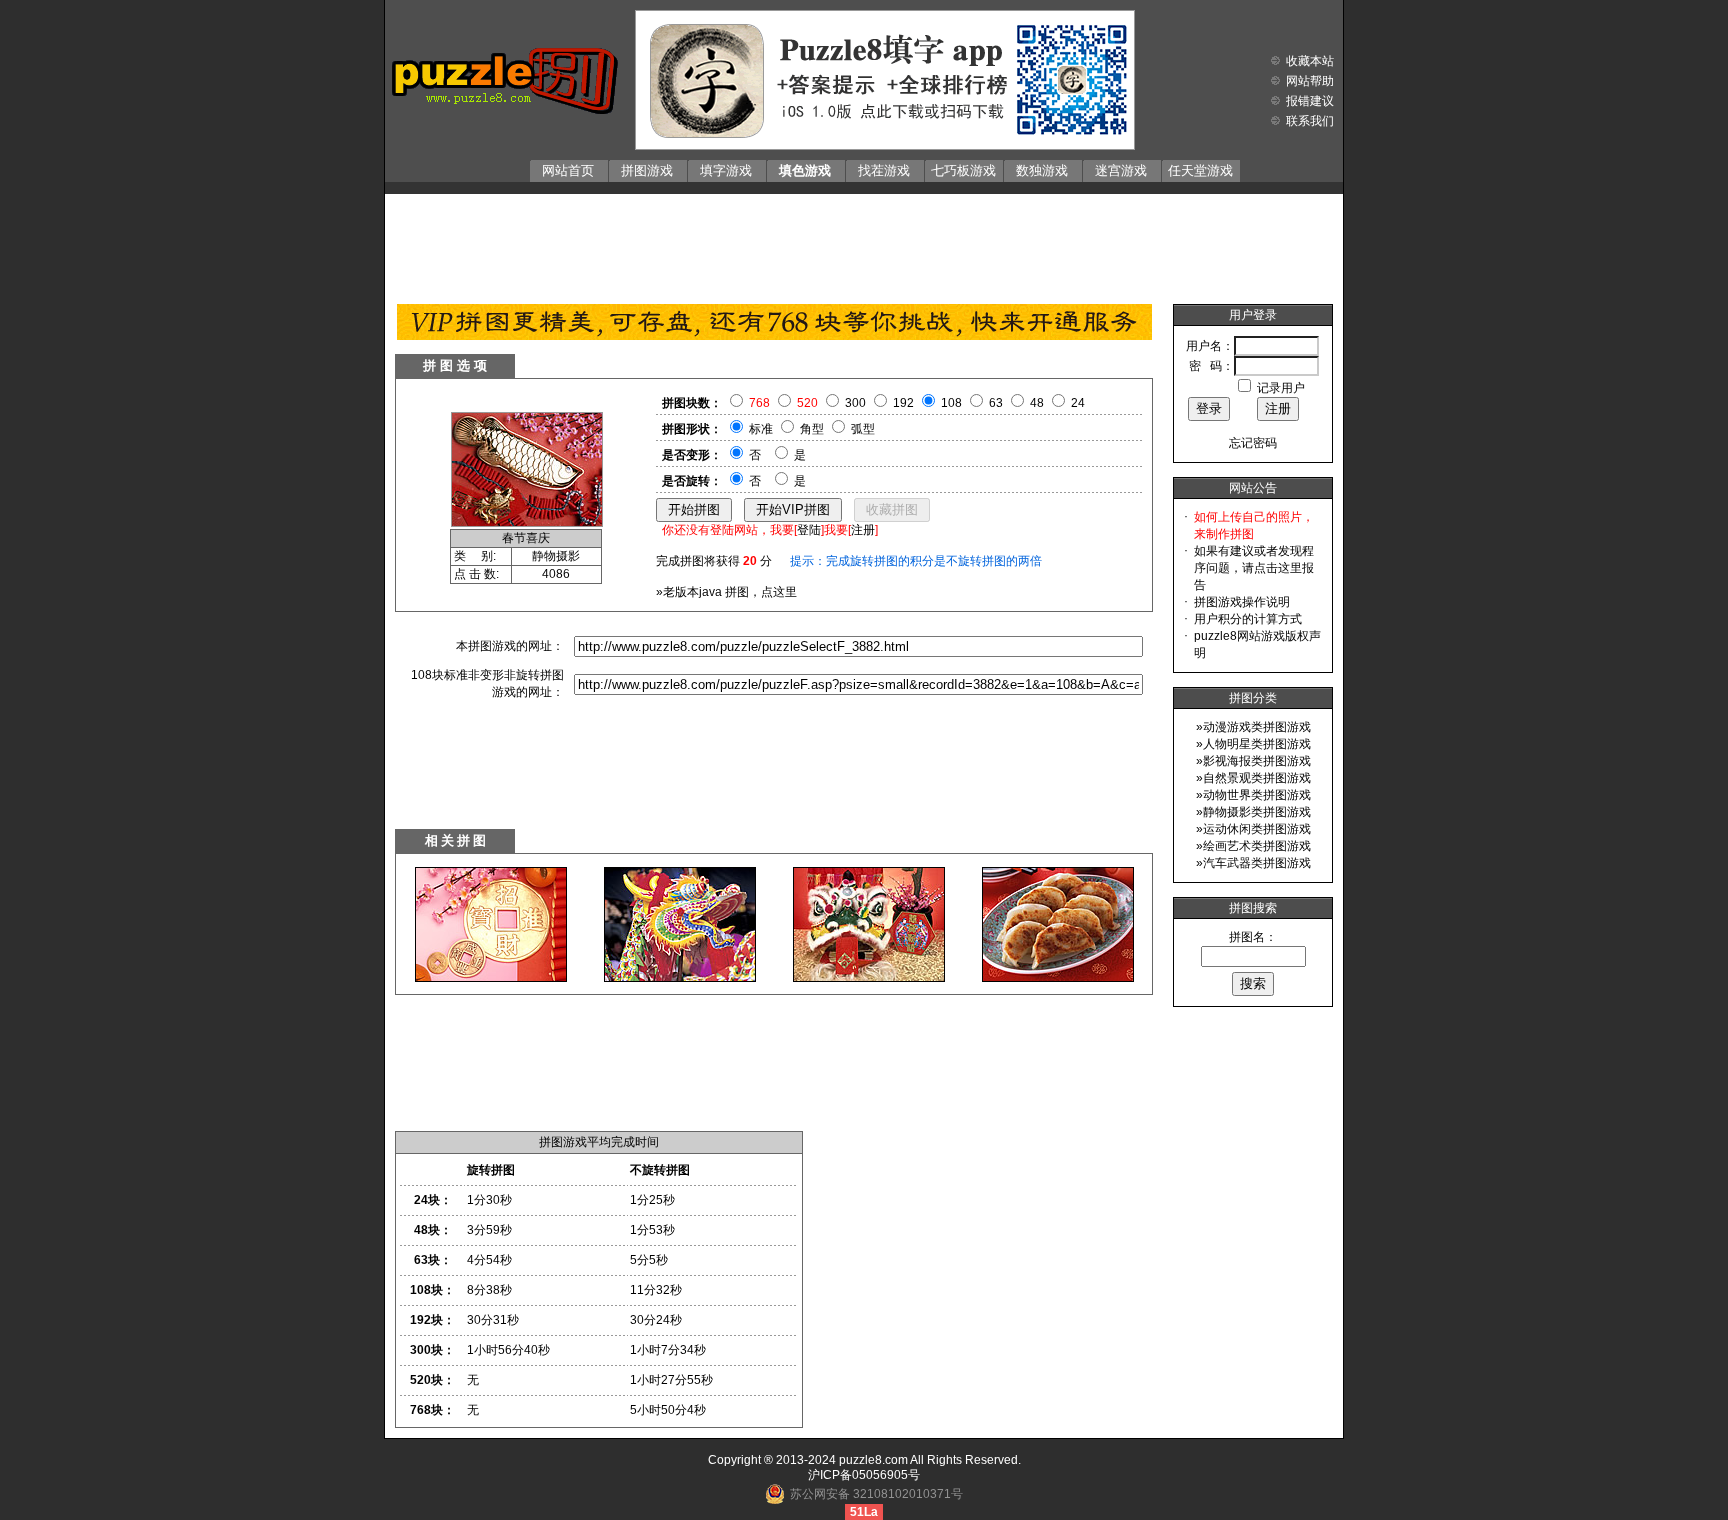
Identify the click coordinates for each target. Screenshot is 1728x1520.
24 (1078, 403)
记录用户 (1281, 388)
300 (855, 403)
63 (996, 403)
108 (951, 403)
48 (1037, 403)
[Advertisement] (864, 244)
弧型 (863, 429)
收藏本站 (1310, 61)
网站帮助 (1310, 81)
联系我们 (1310, 121)
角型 (812, 429)
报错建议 (1310, 101)
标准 (761, 429)
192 (903, 403)
